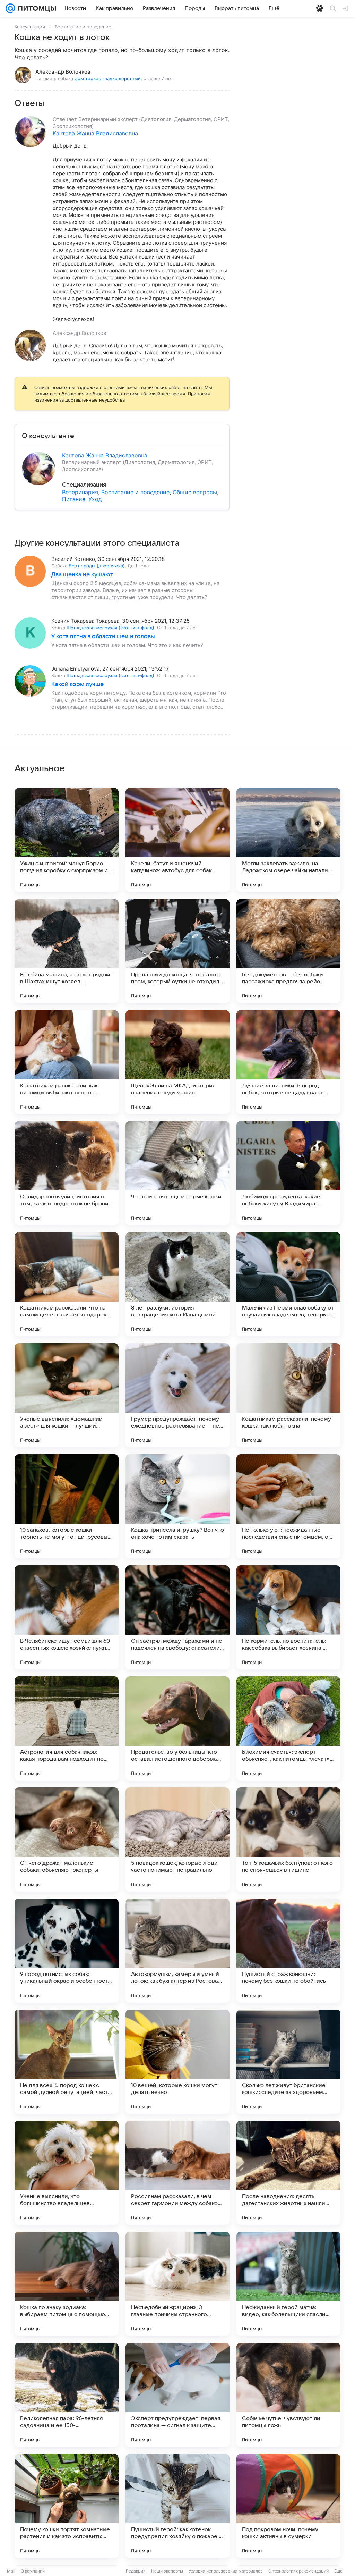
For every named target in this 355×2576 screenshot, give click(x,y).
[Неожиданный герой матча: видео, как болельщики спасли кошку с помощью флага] (288, 2284)
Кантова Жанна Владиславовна (95, 133)
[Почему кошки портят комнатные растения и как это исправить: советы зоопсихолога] (67, 2506)
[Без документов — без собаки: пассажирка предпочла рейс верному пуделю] (288, 951)
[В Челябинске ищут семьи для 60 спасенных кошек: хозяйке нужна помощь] (67, 1617)
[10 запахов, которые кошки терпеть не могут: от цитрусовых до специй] (67, 1506)
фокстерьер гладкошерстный (108, 78)
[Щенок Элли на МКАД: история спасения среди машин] (177, 1062)
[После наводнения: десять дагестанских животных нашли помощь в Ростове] (288, 2173)
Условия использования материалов (226, 2571)
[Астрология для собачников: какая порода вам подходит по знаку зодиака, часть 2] (67, 1728)
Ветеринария (80, 492)
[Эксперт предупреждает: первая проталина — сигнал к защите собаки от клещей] (177, 2395)
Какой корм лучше (77, 684)
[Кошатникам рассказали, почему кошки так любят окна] (288, 1395)
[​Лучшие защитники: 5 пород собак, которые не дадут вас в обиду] (288, 1062)
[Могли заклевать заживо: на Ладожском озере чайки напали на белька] (288, 840)
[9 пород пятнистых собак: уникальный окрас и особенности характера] (67, 1951)
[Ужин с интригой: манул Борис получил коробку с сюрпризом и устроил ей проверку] (67, 840)
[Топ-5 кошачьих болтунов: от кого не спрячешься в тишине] (288, 1840)
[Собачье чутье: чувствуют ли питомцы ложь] (288, 2395)
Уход (95, 499)
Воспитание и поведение (83, 27)
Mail (11, 2571)
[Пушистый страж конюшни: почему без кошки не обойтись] (288, 1951)
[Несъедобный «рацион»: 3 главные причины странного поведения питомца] (177, 2284)
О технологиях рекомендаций (298, 2571)
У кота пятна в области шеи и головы (103, 637)
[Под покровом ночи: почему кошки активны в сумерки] (288, 2506)
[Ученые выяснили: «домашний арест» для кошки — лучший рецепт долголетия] (67, 1395)
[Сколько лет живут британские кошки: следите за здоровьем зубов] (288, 2062)
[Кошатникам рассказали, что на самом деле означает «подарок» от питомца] (67, 1284)
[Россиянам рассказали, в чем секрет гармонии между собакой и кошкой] (177, 2173)
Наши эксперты (167, 2571)
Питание (74, 499)
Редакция (136, 2571)
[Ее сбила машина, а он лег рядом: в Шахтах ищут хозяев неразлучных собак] (67, 951)
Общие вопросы (195, 492)
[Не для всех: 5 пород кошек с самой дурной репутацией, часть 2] (67, 2062)
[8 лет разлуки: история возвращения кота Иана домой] (177, 1284)
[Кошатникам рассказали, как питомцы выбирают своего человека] (67, 1062)
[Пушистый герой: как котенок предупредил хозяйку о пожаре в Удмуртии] (177, 2506)
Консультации (30, 27)
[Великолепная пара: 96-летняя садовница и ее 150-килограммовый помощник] (67, 2395)
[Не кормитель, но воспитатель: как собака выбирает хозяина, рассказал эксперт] (288, 1617)
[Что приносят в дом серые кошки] (177, 1173)
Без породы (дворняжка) (97, 566)
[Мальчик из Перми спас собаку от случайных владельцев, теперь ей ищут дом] (288, 1284)
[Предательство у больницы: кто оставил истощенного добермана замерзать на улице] (177, 1728)
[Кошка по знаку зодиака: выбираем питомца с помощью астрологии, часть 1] (67, 2284)
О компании (33, 2571)
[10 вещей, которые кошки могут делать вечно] (177, 2062)
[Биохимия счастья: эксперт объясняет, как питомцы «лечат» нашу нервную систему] (288, 1728)
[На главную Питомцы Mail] (36, 8)
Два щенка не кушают (82, 575)
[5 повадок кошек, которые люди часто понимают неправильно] (177, 1840)
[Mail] (10, 8)
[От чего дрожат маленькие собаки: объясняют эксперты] (67, 1840)
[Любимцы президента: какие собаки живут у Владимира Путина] (288, 1173)
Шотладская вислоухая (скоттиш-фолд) (110, 628)
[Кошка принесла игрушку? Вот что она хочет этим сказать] (177, 1506)
